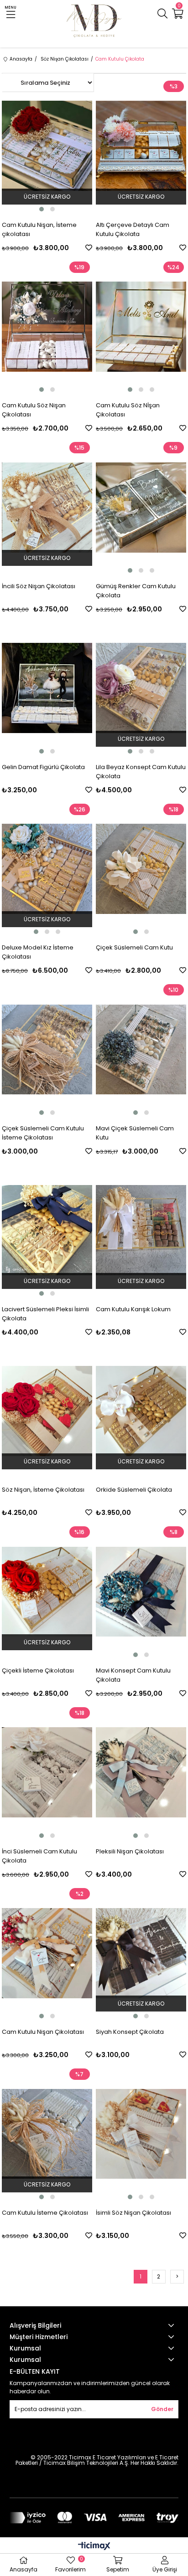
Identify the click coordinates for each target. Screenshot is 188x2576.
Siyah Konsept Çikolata (130, 2032)
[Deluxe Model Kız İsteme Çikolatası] (47, 869)
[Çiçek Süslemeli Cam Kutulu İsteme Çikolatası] (47, 1049)
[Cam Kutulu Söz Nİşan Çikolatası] (141, 327)
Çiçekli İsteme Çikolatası (38, 1670)
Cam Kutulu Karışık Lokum (133, 1309)
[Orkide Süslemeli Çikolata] (141, 1411)
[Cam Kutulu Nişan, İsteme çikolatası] (47, 146)
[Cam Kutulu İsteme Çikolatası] (47, 2134)
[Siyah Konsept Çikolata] (141, 1953)
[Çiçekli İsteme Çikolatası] (47, 1592)
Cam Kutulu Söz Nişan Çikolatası (34, 410)
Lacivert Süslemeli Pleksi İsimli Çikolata (45, 1314)
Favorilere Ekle (89, 248)
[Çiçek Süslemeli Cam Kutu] (141, 869)
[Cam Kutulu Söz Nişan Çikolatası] (47, 327)
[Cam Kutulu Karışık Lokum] (141, 1230)
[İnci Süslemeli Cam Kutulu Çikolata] (47, 1773)
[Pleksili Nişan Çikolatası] (141, 1773)
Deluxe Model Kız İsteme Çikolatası (38, 952)
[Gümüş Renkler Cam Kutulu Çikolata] (141, 507)
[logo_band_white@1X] (94, 2518)
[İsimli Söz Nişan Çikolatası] (141, 2134)
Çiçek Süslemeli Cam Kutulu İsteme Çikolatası (43, 1133)
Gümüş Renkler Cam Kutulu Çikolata (136, 591)
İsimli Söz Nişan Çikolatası (133, 2213)
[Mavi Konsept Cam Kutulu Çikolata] (141, 1592)
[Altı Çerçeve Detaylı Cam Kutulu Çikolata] (141, 146)
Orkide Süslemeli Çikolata (134, 1490)
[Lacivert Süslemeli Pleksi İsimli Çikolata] (47, 1230)
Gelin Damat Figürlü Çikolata (43, 767)
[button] (42, 209)
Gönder (162, 2409)
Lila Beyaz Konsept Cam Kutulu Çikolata (141, 772)
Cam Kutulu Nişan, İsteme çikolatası (39, 229)
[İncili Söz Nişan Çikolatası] (47, 507)
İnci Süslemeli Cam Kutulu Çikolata (39, 1856)
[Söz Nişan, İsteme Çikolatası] (47, 1411)
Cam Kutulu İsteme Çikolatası (45, 2213)
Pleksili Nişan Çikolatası (130, 1851)
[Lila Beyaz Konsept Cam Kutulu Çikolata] (141, 688)
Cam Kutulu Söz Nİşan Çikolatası (128, 410)
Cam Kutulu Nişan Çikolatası (43, 2032)
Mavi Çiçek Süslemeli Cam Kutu (135, 1133)
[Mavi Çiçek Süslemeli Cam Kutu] (141, 1049)
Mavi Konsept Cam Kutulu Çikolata (133, 1675)
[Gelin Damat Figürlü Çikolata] (47, 688)
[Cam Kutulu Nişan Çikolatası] (47, 1953)
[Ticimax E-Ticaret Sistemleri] (94, 2547)
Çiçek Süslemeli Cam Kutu (134, 947)
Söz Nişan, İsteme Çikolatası (43, 1490)
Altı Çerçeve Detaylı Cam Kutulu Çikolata (133, 229)
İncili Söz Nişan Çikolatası (39, 586)
